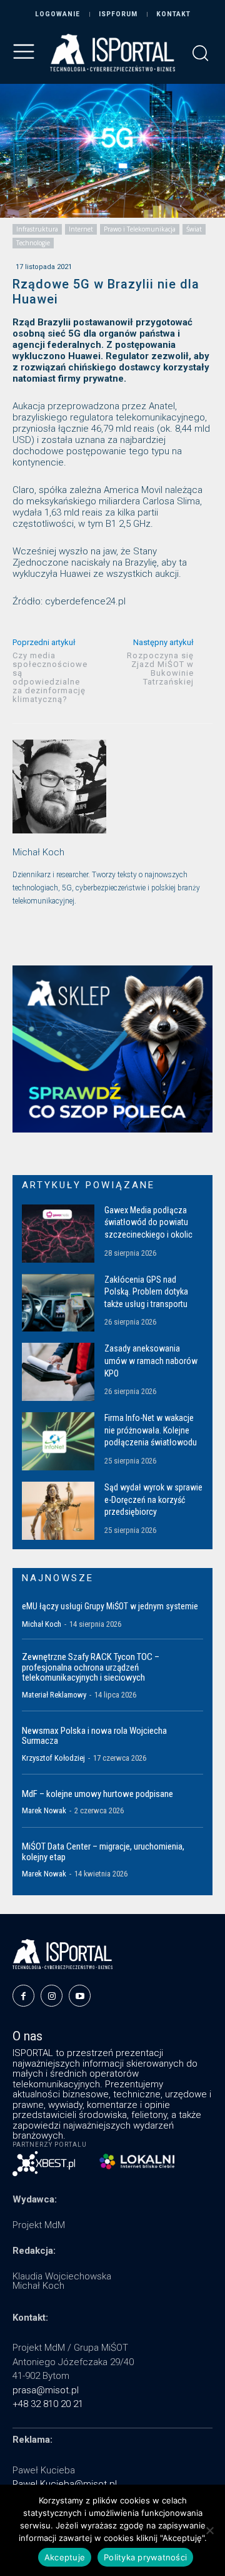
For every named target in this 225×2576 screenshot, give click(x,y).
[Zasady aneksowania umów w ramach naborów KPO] (58, 1372)
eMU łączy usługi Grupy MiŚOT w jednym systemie (110, 1606)
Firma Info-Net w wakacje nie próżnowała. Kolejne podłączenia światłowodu (151, 1430)
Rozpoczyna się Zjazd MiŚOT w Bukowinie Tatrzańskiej (160, 669)
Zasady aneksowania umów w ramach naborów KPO (151, 1361)
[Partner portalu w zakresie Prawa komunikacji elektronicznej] (137, 2161)
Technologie (33, 243)
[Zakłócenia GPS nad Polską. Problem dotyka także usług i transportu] (58, 1303)
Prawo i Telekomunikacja (140, 229)
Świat (194, 229)
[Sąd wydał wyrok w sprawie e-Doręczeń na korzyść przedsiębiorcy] (58, 1511)
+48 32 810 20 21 (48, 2404)
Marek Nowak (44, 1810)
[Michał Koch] (59, 787)
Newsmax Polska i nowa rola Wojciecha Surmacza (94, 1736)
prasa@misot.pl (46, 2390)
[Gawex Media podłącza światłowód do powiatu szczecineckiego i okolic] (58, 1234)
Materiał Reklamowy (54, 1695)
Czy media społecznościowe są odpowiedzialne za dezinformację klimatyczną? (50, 677)
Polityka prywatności (145, 2557)
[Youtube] (80, 1996)
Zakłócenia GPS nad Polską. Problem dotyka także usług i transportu (146, 1292)
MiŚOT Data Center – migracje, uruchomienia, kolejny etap (103, 1852)
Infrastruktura (37, 229)
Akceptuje (65, 2557)
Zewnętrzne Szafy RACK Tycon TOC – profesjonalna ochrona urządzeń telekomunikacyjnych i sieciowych (91, 1667)
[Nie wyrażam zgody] (209, 2530)
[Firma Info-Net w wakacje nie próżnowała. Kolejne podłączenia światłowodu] (58, 1441)
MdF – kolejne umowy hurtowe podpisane (97, 1794)
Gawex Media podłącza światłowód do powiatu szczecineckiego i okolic (148, 1222)
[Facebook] (23, 1996)
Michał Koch (38, 852)
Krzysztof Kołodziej (53, 1758)
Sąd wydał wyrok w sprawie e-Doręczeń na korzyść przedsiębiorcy (153, 1499)
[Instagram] (52, 1996)
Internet (81, 229)
